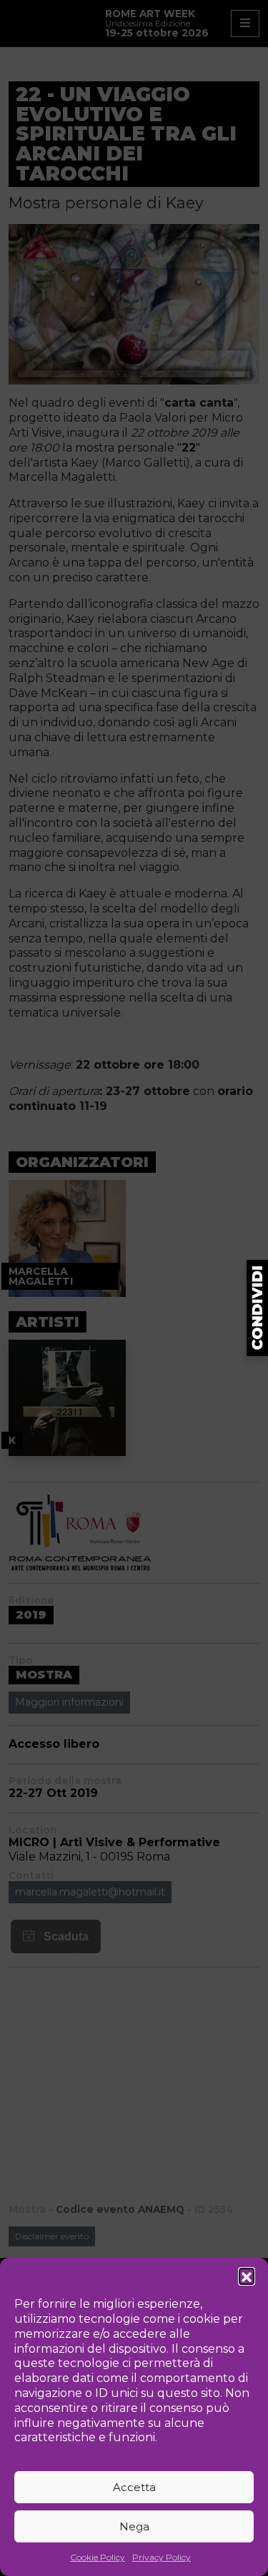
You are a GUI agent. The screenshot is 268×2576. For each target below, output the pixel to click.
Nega (134, 2526)
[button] (247, 2276)
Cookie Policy (98, 2557)
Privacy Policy (162, 2557)
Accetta (134, 2487)
